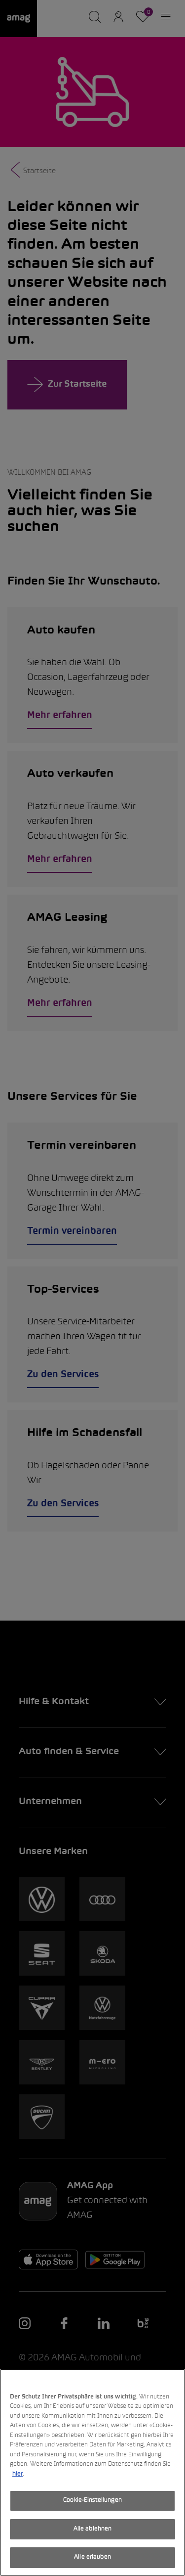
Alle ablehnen (93, 2529)
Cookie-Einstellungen (92, 2500)
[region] (92, 2472)
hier (18, 2474)
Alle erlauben (92, 2557)
